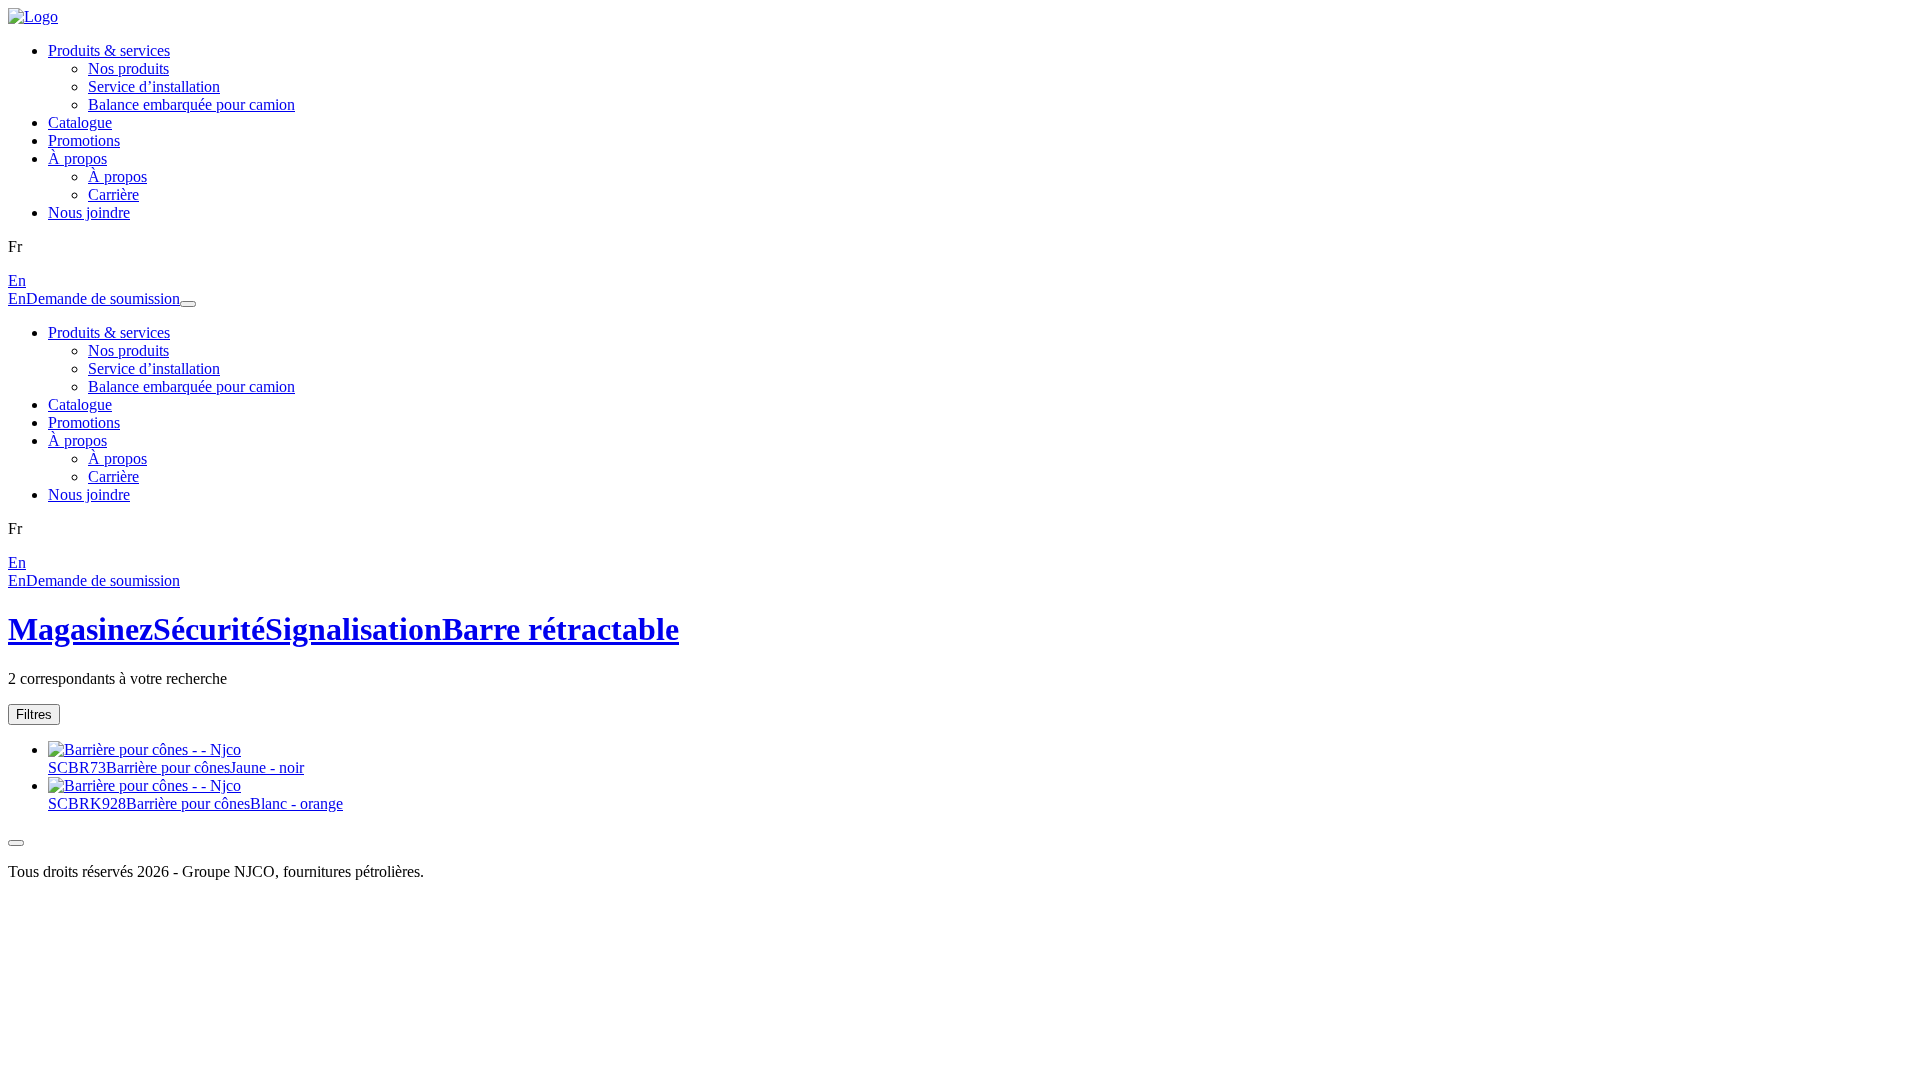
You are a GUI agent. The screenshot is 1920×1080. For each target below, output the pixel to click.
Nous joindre (89, 212)
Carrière (113, 194)
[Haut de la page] (16, 843)
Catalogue (80, 122)
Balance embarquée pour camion (191, 104)
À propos (77, 158)
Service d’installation (154, 86)
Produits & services (109, 50)
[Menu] (188, 304)
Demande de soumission (103, 298)
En (17, 280)
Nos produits (128, 68)
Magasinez (80, 629)
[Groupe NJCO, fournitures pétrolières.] (33, 16)
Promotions (84, 140)
